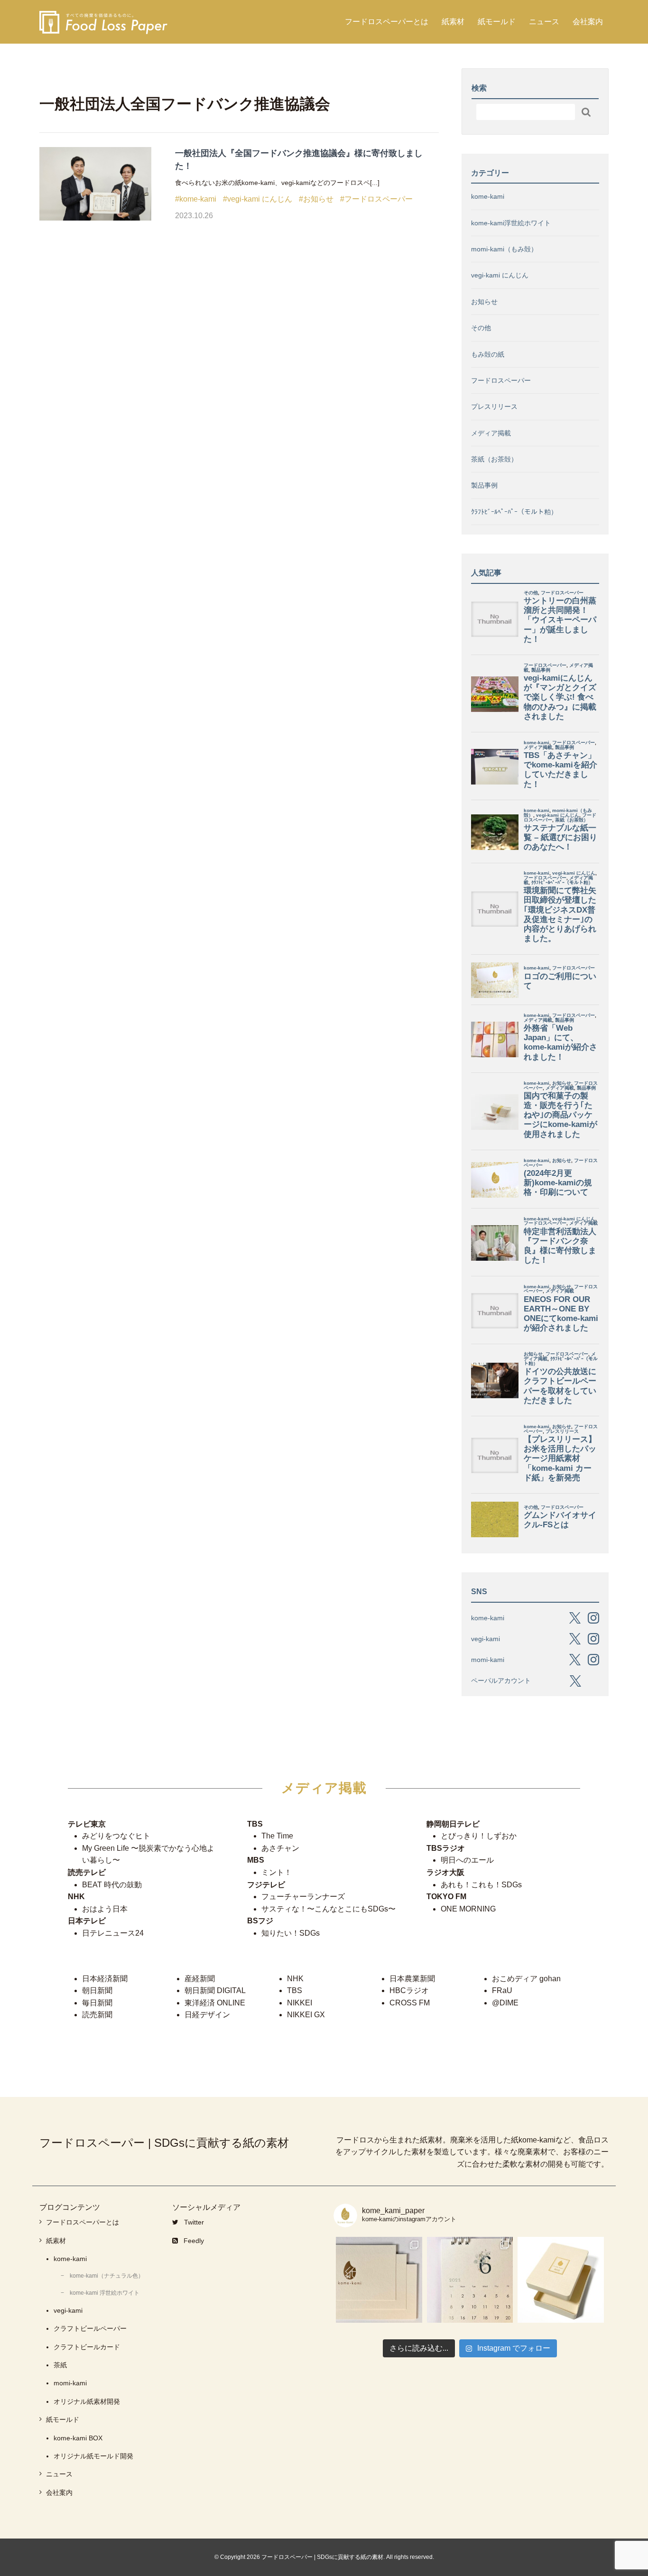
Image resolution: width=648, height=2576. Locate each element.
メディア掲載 (491, 433)
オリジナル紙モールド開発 (93, 2456)
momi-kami (70, 2383)
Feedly (194, 2241)
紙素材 (453, 22)
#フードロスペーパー (376, 199)
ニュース (544, 22)
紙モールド (497, 22)
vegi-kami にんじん (500, 275)
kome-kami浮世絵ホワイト (511, 223)
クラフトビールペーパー (90, 2328)
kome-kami (488, 196)
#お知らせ (316, 199)
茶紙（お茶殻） (494, 459)
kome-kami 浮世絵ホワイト (105, 2293)
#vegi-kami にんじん (258, 199)
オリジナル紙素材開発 (87, 2401)
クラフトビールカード (87, 2347)
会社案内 (588, 22)
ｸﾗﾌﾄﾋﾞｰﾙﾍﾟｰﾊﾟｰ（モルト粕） (514, 512)
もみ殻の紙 (488, 354)
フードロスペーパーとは (387, 22)
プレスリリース (494, 406)
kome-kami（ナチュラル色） (107, 2276)
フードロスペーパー (501, 380)
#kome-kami (196, 199)
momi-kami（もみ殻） (504, 249)
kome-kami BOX (78, 2438)
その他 (481, 328)
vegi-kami (68, 2310)
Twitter (194, 2222)
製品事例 (484, 485)
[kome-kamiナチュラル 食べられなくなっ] (379, 2280)
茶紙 (60, 2365)
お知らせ (484, 302)
